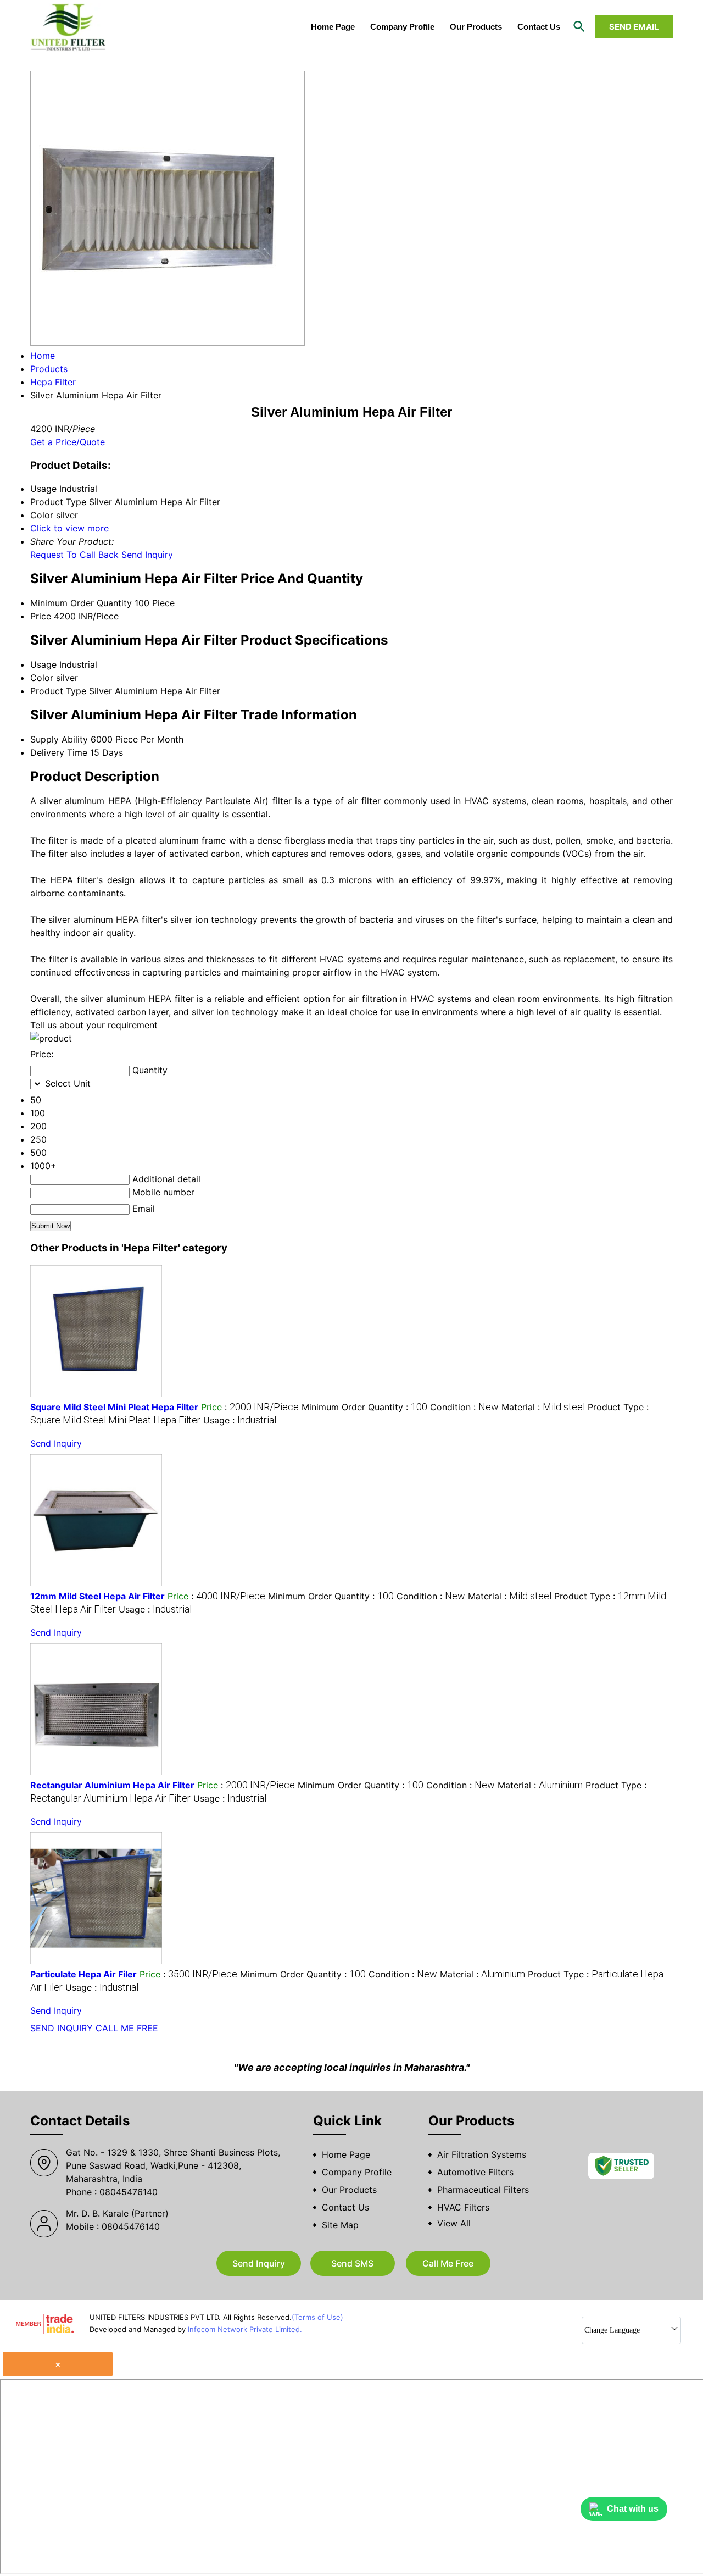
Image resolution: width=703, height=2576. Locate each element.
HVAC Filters (463, 2207)
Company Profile (402, 27)
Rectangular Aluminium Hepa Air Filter (112, 1785)
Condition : (464, 1407)
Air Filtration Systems (482, 2154)
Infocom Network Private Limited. (245, 2329)
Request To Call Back (74, 555)
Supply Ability (59, 739)
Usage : (240, 1420)
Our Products (476, 27)
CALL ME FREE (127, 2028)
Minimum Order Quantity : (364, 1407)
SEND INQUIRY (62, 2028)
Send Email (634, 27)
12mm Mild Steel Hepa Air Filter (97, 1596)
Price (41, 616)
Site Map (340, 2225)
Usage (43, 664)
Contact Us (539, 27)
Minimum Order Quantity (81, 603)
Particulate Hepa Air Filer (83, 1974)
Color (42, 678)
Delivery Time (59, 752)
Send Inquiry (147, 555)
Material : (543, 1407)
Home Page (333, 27)
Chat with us (633, 2509)
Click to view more (69, 528)
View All (454, 2223)
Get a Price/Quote (68, 442)
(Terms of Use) (317, 2317)
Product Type (58, 691)
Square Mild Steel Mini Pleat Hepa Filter (114, 1407)
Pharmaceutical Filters (483, 2190)
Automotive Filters (475, 2172)
